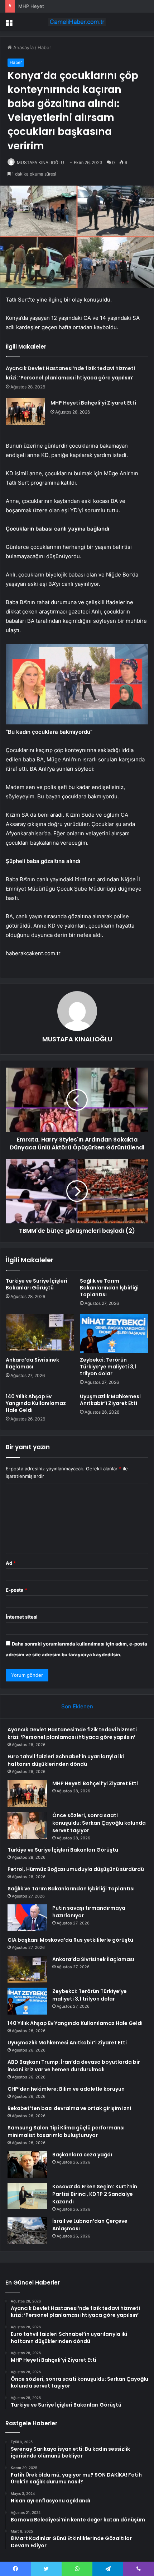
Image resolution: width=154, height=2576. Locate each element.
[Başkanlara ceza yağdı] (27, 2164)
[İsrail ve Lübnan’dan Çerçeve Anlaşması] (27, 2231)
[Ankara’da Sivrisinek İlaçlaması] (40, 1334)
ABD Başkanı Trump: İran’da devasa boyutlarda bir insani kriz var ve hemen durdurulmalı (74, 2066)
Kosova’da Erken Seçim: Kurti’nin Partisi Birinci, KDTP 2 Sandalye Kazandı (95, 2194)
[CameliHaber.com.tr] (77, 22)
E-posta (16, 1590)
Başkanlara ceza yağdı (82, 2155)
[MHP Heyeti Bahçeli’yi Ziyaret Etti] (25, 412)
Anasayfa (23, 47)
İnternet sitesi (22, 1617)
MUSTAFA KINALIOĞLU (40, 162)
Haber (44, 47)
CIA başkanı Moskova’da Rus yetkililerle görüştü (70, 1940)
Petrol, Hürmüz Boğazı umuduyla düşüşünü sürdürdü (76, 1869)
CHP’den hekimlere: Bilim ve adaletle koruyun (66, 2089)
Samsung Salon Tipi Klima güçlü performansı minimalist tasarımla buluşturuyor (66, 2131)
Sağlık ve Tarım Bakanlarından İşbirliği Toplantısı (109, 1288)
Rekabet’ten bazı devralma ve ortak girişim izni (69, 2108)
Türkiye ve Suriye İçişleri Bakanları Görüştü (37, 1284)
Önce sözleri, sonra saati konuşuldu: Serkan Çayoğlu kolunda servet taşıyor (99, 1823)
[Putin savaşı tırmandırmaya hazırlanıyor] (27, 1918)
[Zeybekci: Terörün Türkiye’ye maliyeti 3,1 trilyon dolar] (114, 1334)
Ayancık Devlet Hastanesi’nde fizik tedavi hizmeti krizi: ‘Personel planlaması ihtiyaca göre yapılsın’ (72, 1733)
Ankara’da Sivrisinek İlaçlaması (32, 1363)
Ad (11, 1563)
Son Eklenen (77, 1706)
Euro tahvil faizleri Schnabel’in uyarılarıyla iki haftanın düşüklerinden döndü (66, 1760)
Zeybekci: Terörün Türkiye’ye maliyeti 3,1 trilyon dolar (108, 1367)
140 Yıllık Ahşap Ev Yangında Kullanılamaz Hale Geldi (36, 1403)
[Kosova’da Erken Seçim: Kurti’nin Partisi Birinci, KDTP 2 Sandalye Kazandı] (27, 2196)
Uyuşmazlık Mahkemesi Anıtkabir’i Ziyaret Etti (110, 1400)
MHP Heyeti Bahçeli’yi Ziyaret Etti (55, 6)
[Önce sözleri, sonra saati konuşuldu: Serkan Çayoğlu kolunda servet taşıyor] (27, 1825)
